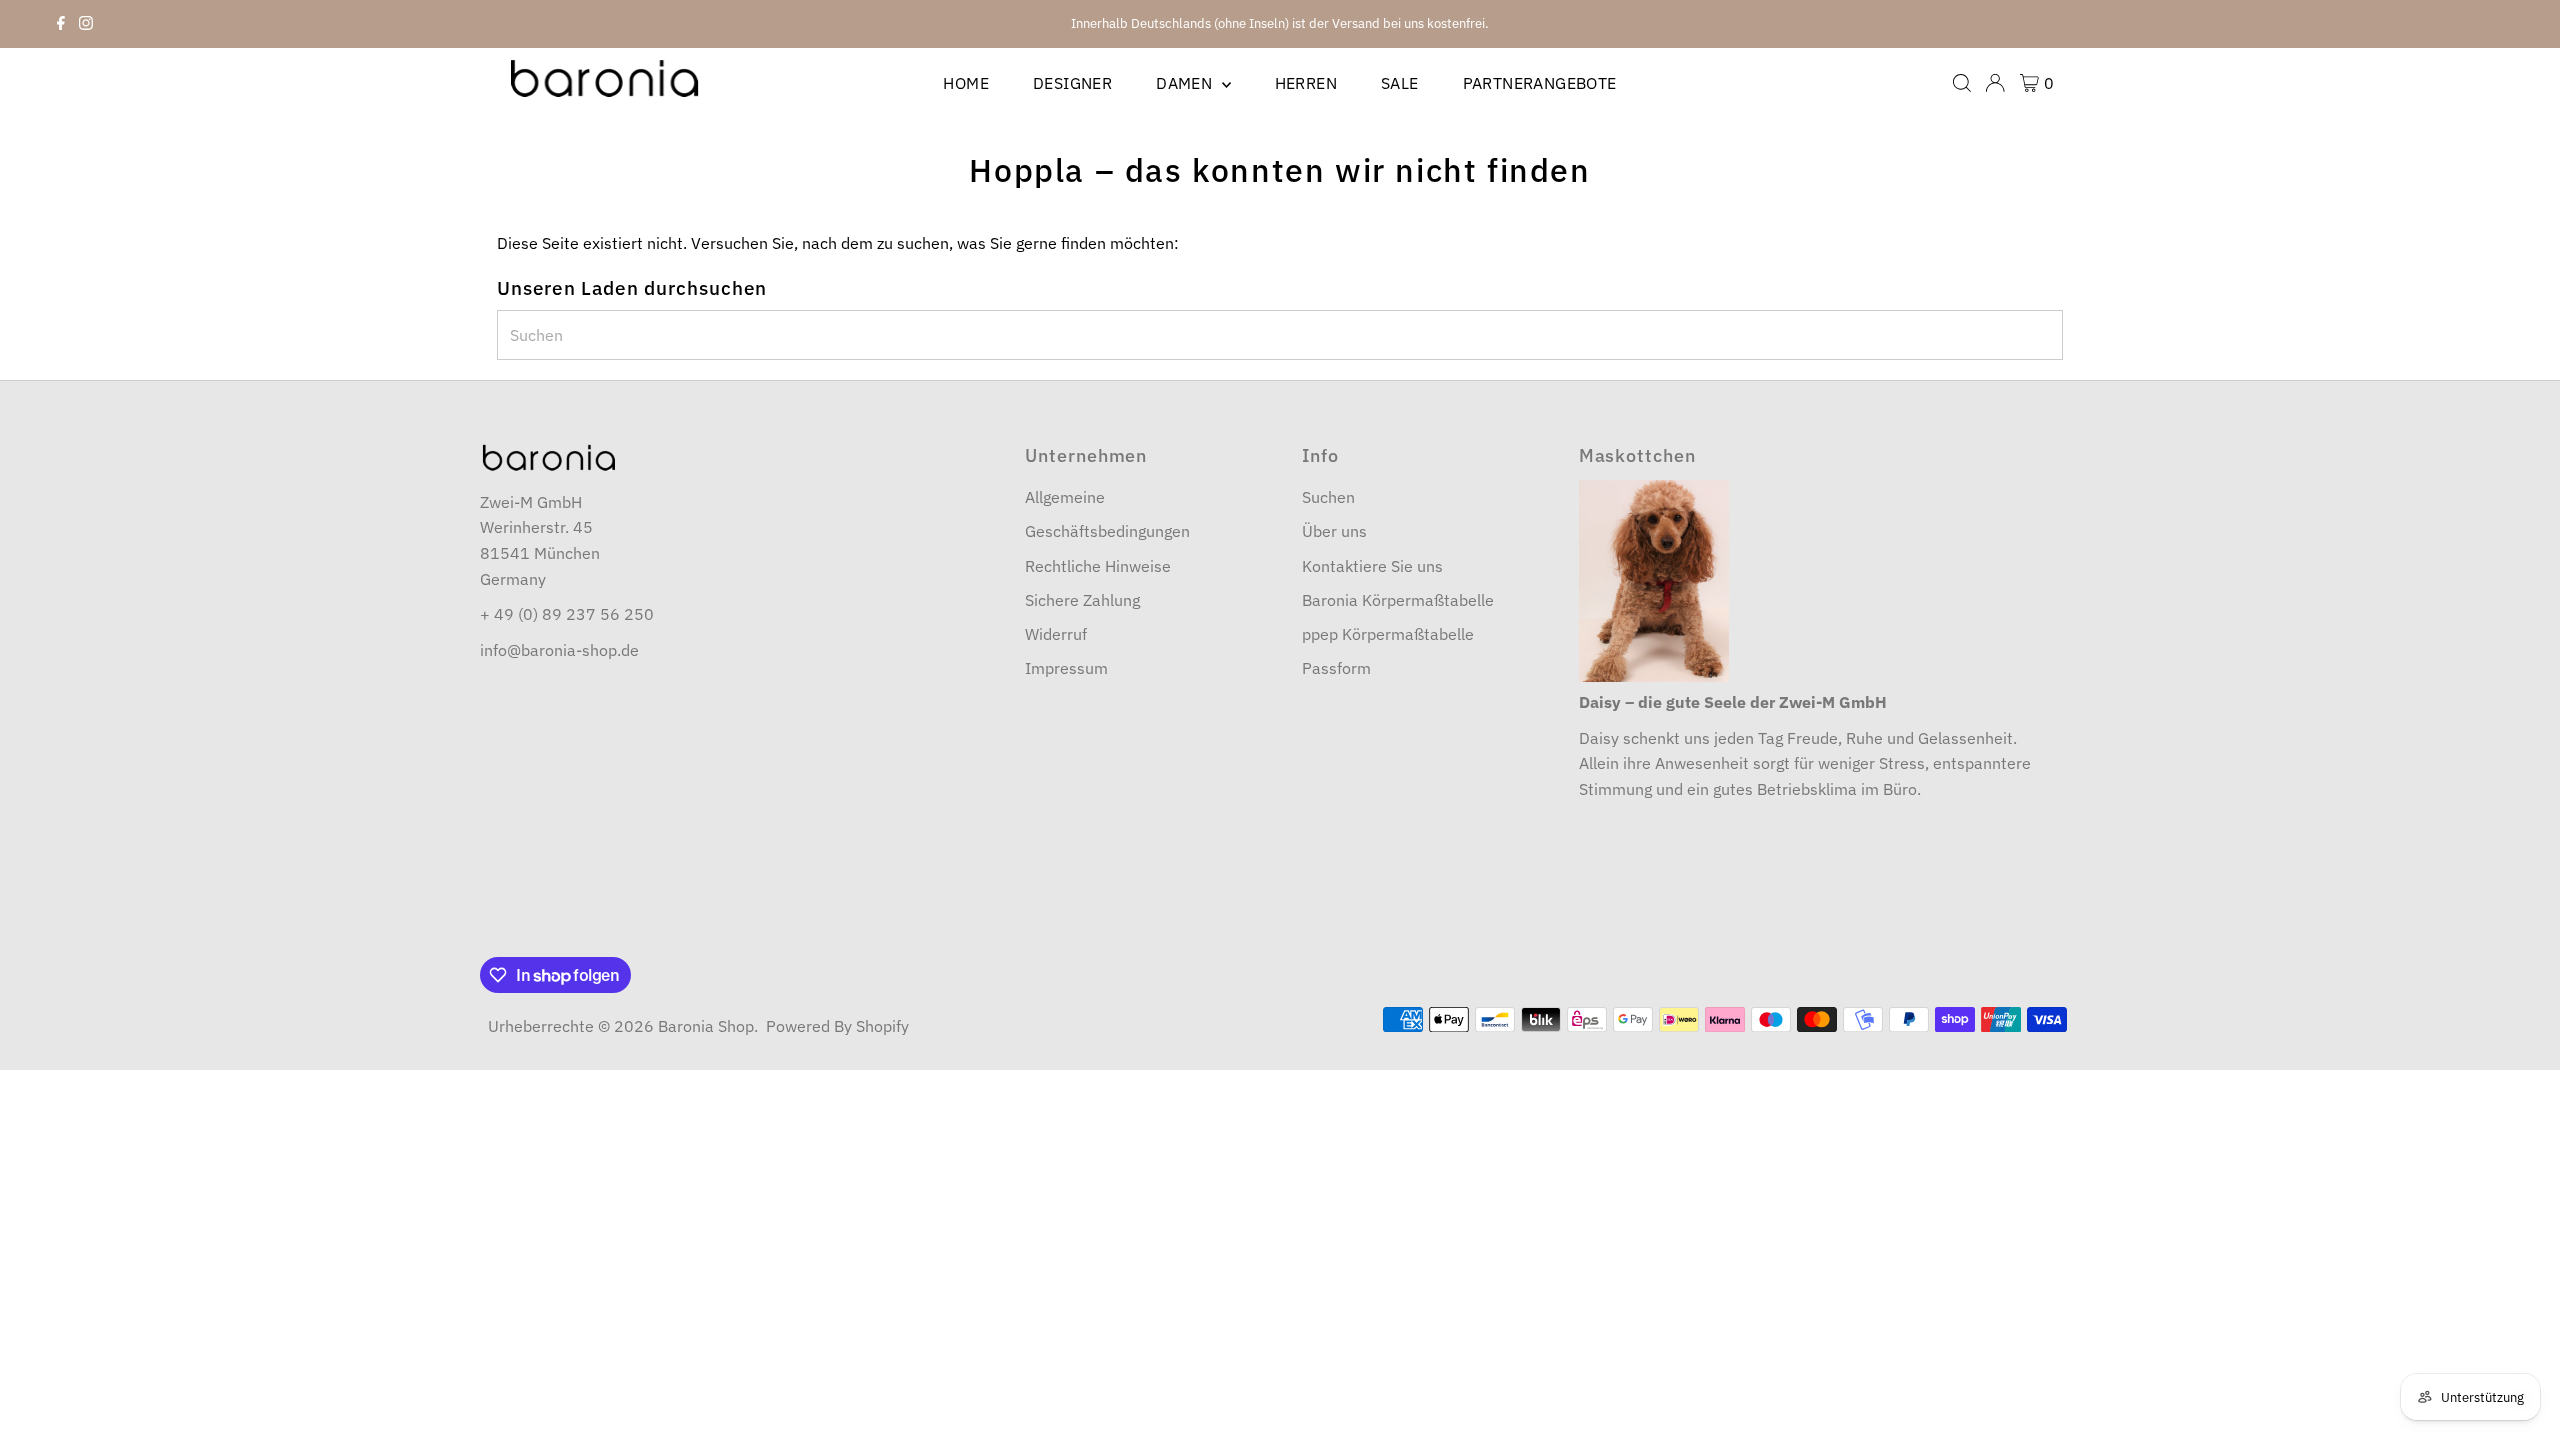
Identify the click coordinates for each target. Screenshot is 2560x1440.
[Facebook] (61, 24)
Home (966, 83)
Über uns (1334, 531)
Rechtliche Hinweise (1098, 566)
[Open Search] (1962, 83)
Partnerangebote (1540, 83)
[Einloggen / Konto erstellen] (1995, 83)
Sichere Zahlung (1082, 600)
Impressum (1066, 668)
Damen (1186, 83)
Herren (1306, 83)
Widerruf (1056, 634)
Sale (1400, 83)
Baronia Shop (706, 1026)
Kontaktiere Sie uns (1372, 566)
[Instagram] (86, 24)
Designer (1072, 83)
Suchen (1328, 497)
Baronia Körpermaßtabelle (1398, 600)
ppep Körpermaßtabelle (1388, 634)
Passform (1336, 668)
